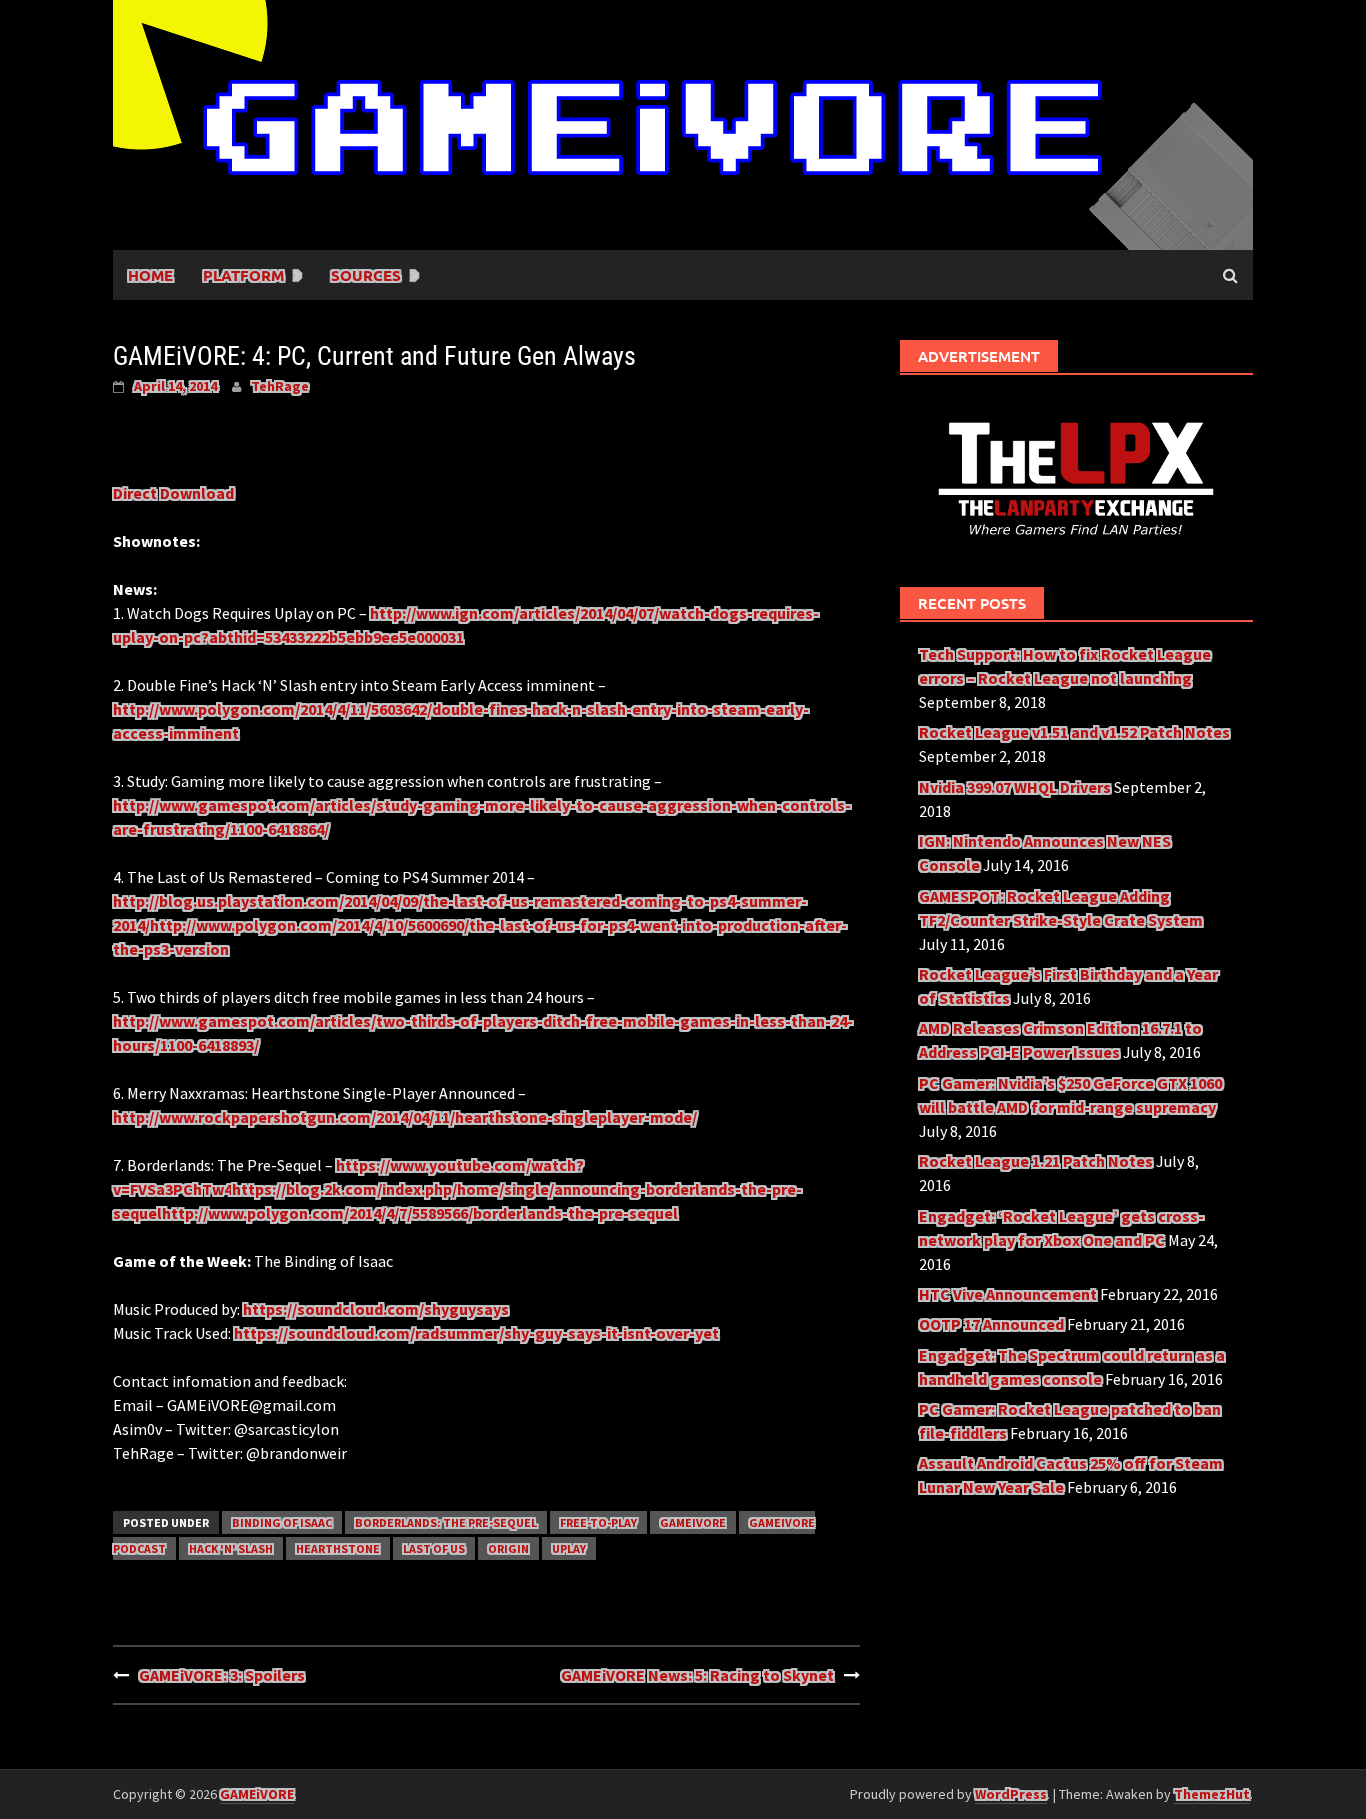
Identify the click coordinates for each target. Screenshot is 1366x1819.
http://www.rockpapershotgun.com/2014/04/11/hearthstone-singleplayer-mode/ (405, 1117)
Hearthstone (338, 1548)
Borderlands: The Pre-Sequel (446, 1522)
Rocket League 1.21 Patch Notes (1036, 1161)
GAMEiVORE (693, 1522)
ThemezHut (1212, 1794)
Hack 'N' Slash (231, 1548)
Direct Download (173, 493)
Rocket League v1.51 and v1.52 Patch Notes (1074, 732)
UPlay (569, 1548)
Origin (508, 1548)
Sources (366, 275)
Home (150, 275)
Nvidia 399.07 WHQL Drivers (1015, 787)
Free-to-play (598, 1522)
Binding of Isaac (282, 1522)
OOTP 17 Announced (991, 1324)
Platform (243, 275)
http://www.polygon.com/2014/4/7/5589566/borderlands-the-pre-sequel (420, 1213)
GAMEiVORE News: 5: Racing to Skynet (697, 1675)
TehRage (280, 386)
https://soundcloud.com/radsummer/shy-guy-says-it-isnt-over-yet (476, 1333)
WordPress (1011, 1794)
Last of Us (434, 1548)
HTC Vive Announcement (1008, 1294)
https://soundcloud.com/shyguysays (376, 1309)
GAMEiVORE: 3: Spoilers (222, 1675)
